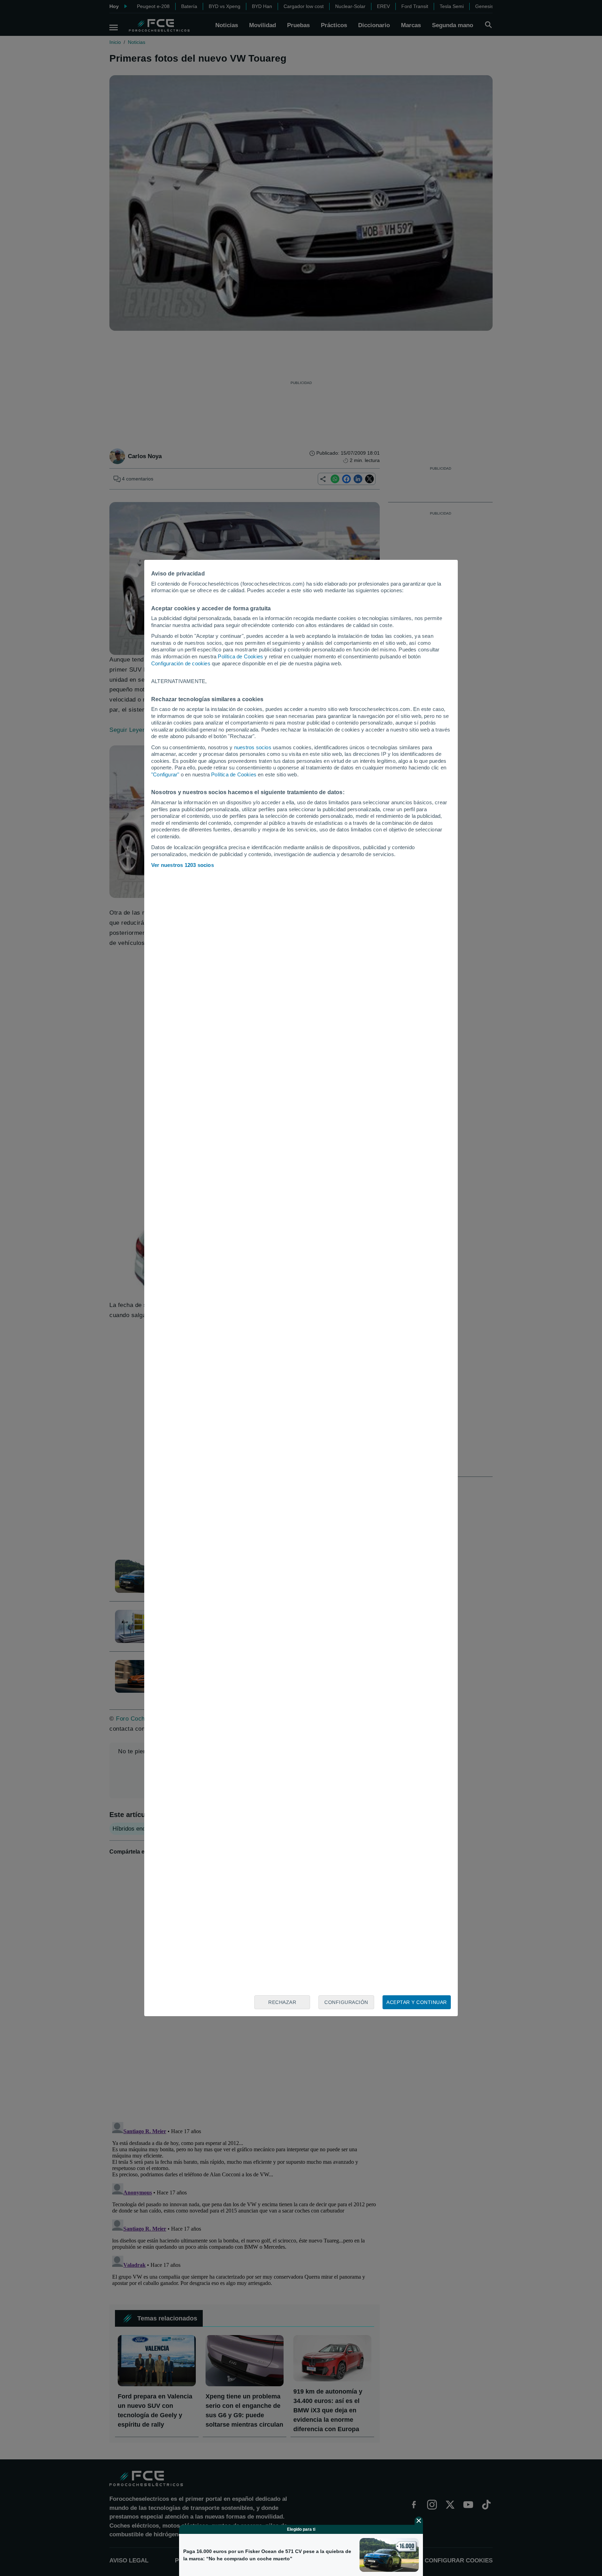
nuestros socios (253, 747)
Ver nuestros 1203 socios (183, 865)
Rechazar (282, 2002)
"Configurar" (165, 774)
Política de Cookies (240, 656)
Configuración (346, 2002)
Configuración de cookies (181, 663)
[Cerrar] (419, 2521)
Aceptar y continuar (417, 2002)
